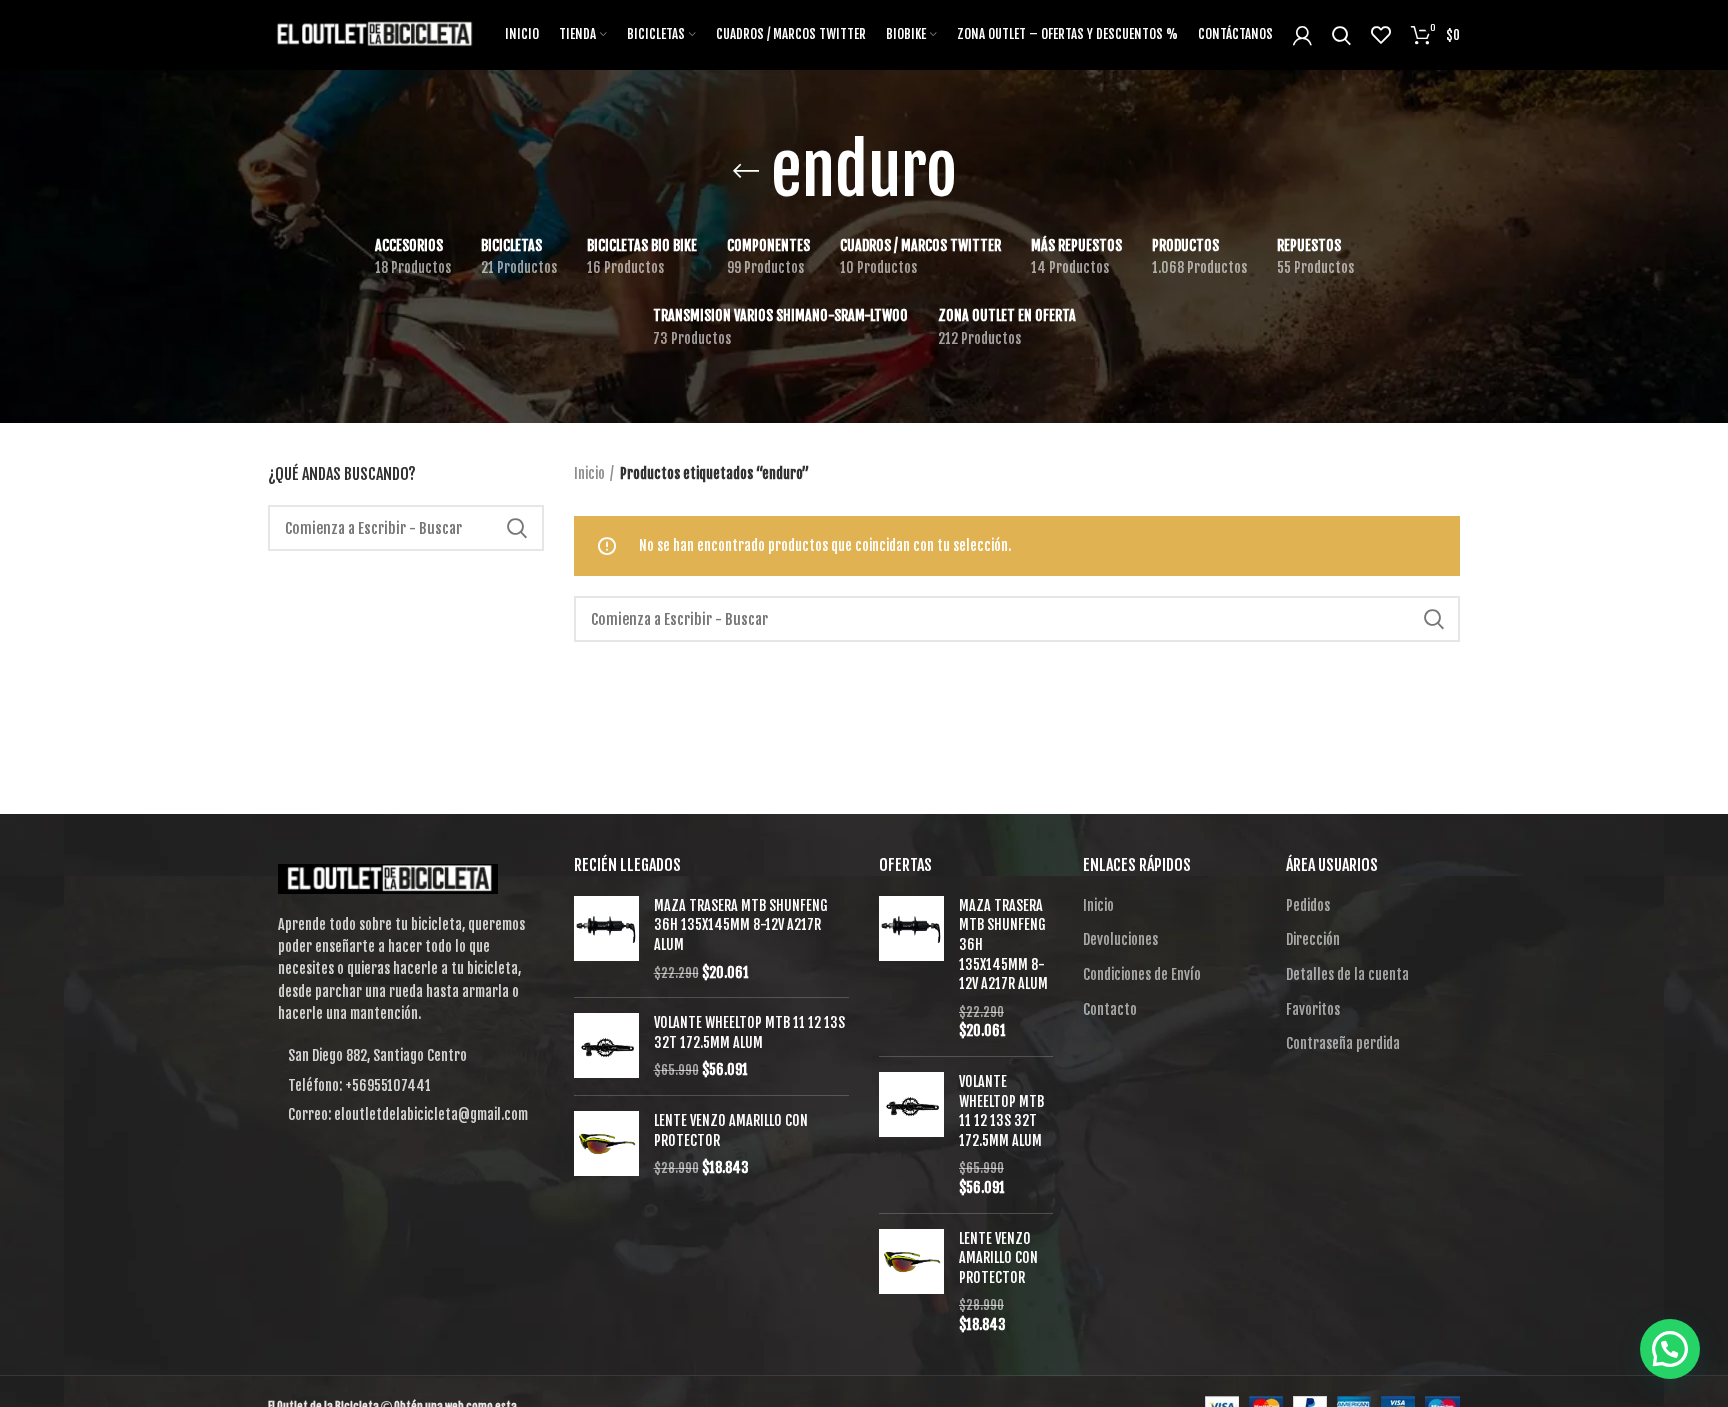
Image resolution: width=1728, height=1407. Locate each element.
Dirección (1313, 939)
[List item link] (406, 1086)
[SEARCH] (517, 528)
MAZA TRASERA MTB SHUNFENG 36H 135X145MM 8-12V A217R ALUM (741, 925)
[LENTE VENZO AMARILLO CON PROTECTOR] (606, 1144)
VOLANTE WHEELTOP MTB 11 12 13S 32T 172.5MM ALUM (749, 1032)
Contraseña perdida (1343, 1043)
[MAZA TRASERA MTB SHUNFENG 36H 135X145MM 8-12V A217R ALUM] (606, 939)
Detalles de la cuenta (1347, 974)
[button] (1670, 1349)
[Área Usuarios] (1302, 35)
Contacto (1110, 1009)
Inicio (589, 473)
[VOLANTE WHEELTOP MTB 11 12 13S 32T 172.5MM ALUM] (606, 1046)
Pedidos (1308, 905)
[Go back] (746, 171)
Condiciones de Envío (1142, 974)
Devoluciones (1120, 939)
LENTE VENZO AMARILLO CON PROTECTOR (731, 1130)
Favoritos (1313, 1009)
